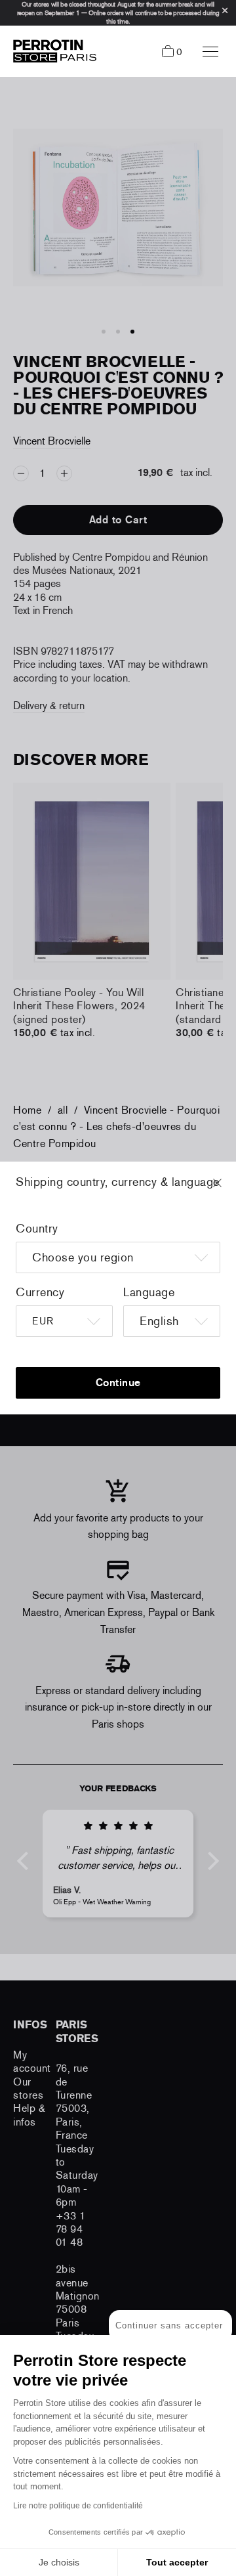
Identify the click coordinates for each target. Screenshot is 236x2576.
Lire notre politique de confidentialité (78, 2506)
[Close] (229, 1189)
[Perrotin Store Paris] (51, 51)
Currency (40, 1292)
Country (37, 1229)
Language (149, 1292)
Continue (118, 1383)
